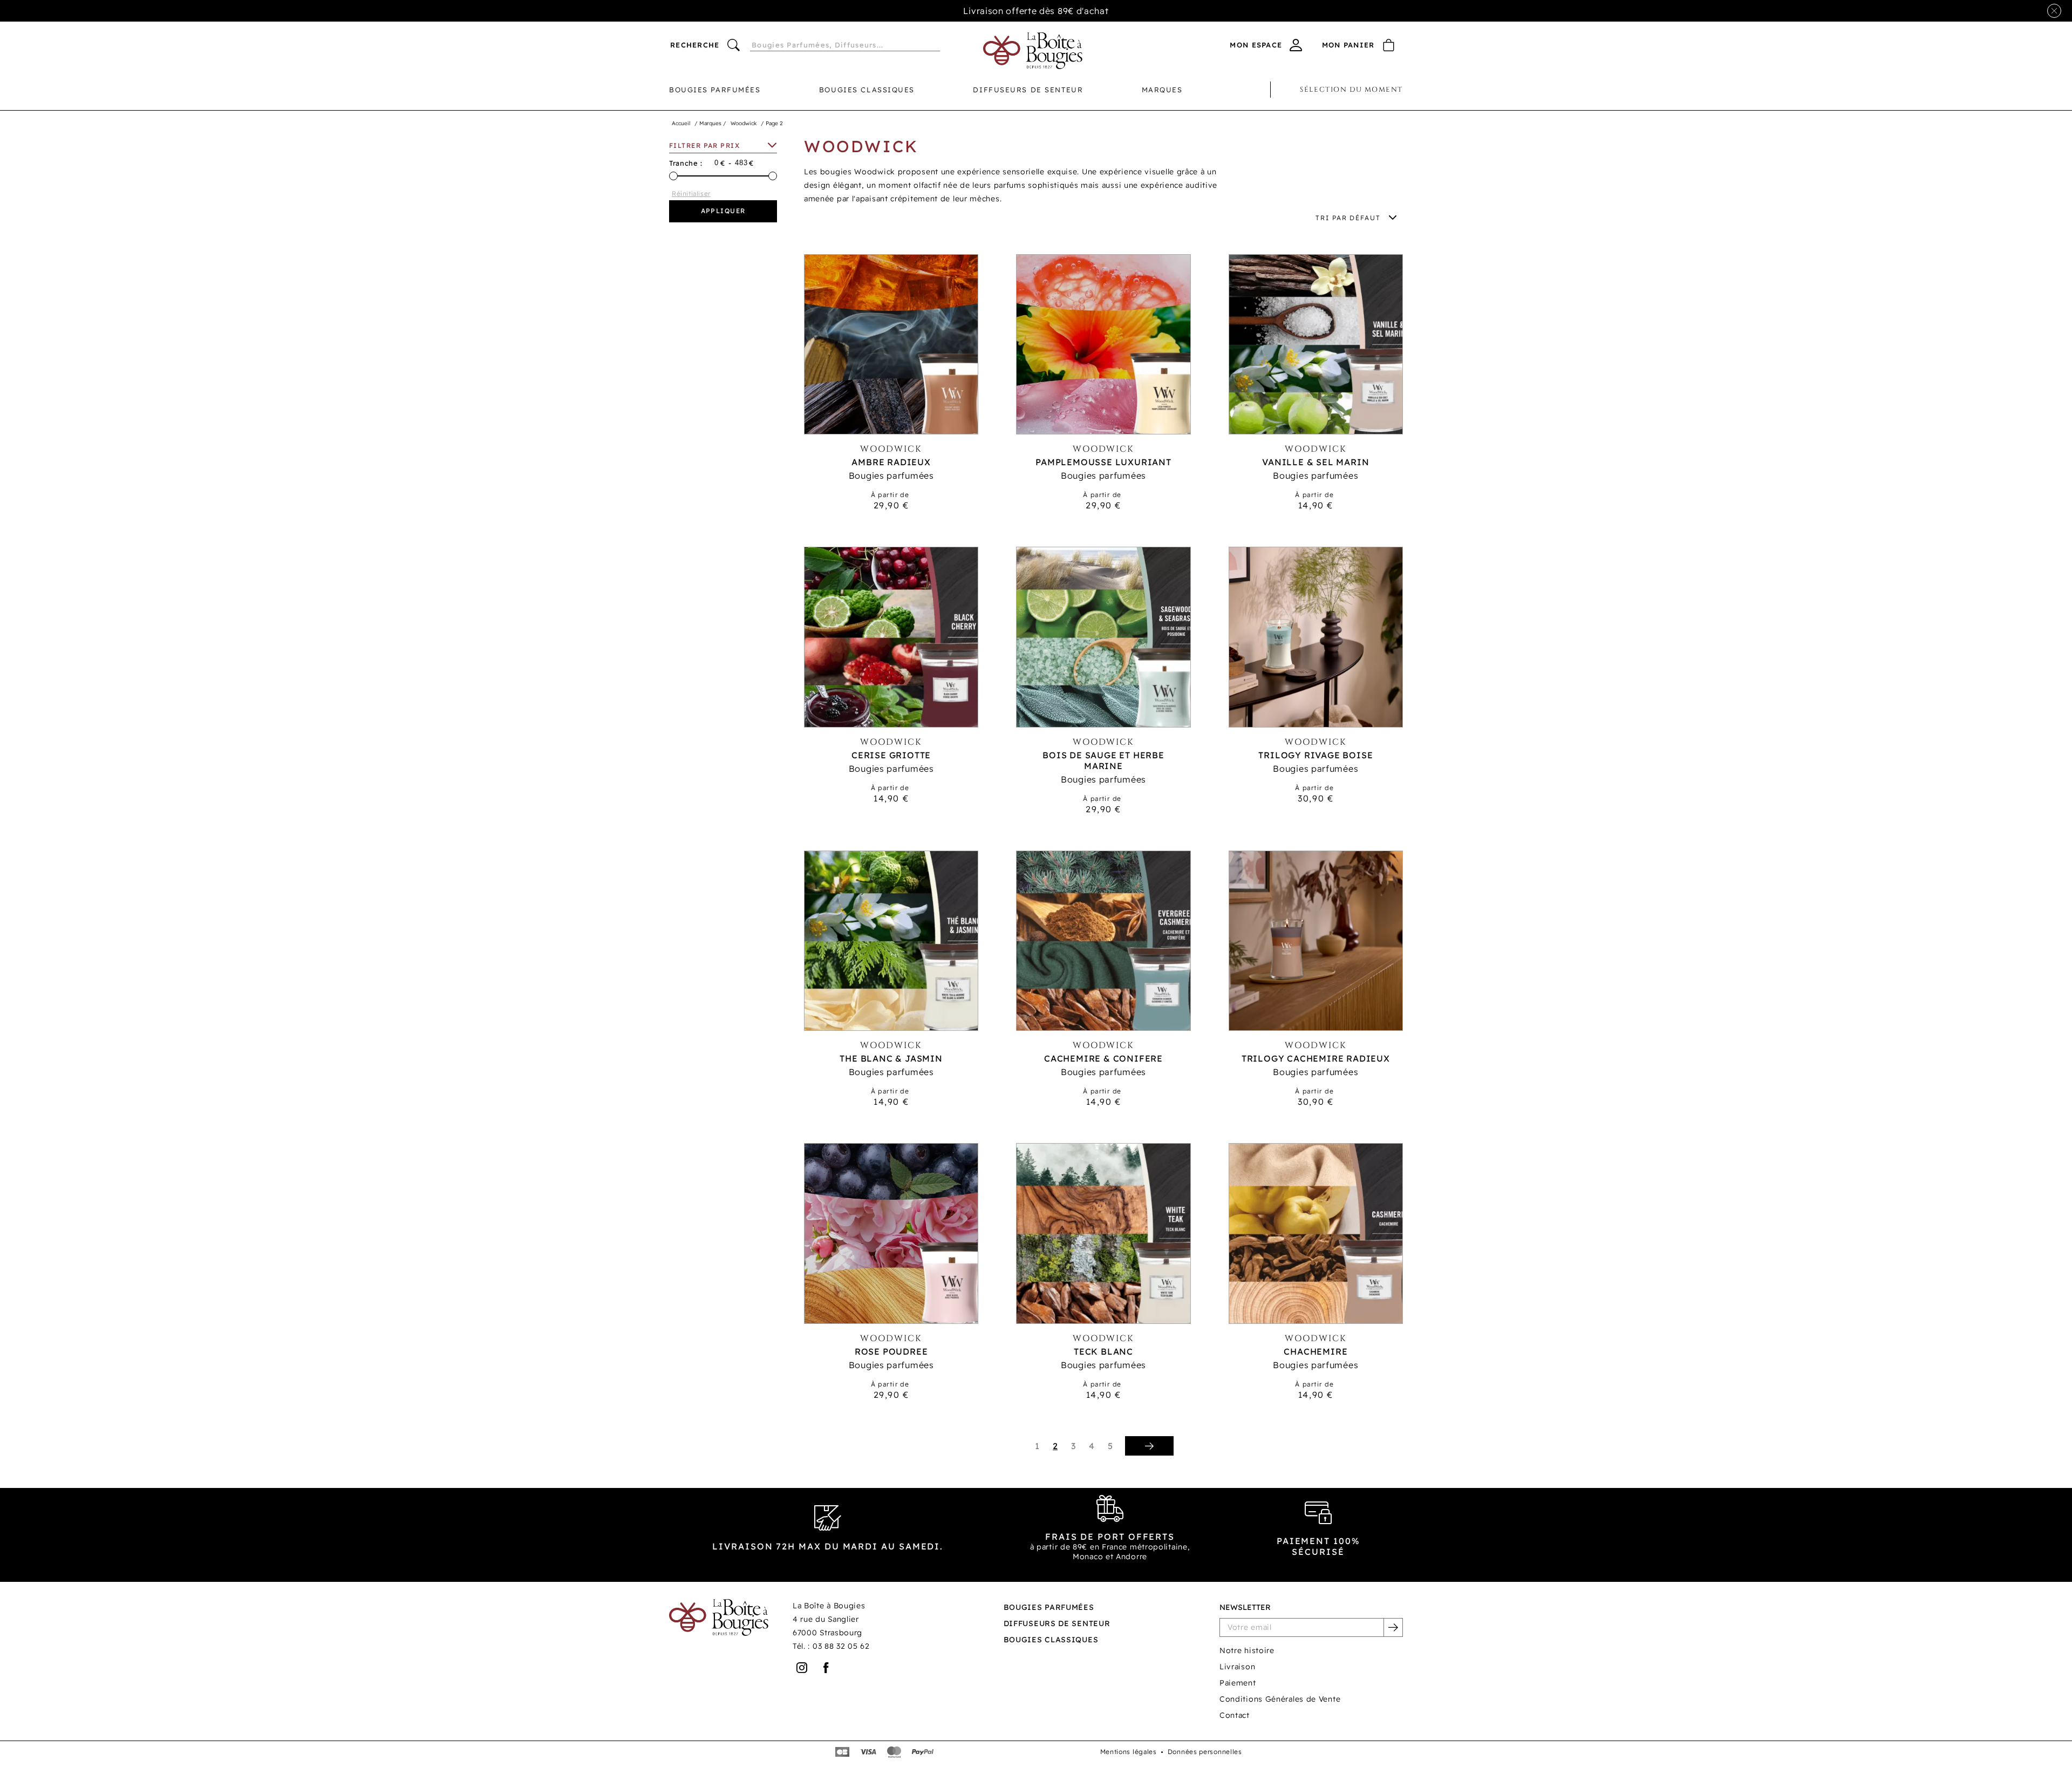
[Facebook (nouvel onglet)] (826, 1668)
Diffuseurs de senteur (1028, 90)
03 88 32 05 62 (841, 1646)
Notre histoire (1247, 1650)
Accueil (681, 123)
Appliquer (723, 211)
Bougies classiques (867, 90)
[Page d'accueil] (1033, 51)
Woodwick (744, 123)
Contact (1235, 1715)
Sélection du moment (1351, 90)
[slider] (673, 176)
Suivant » (1149, 1446)
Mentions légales (1129, 1752)
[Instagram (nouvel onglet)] (802, 1668)
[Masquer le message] (2054, 11)
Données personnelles (1205, 1752)
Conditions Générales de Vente (1280, 1699)
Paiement (1238, 1683)
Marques (1162, 90)
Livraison (1237, 1667)
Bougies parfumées (715, 90)
